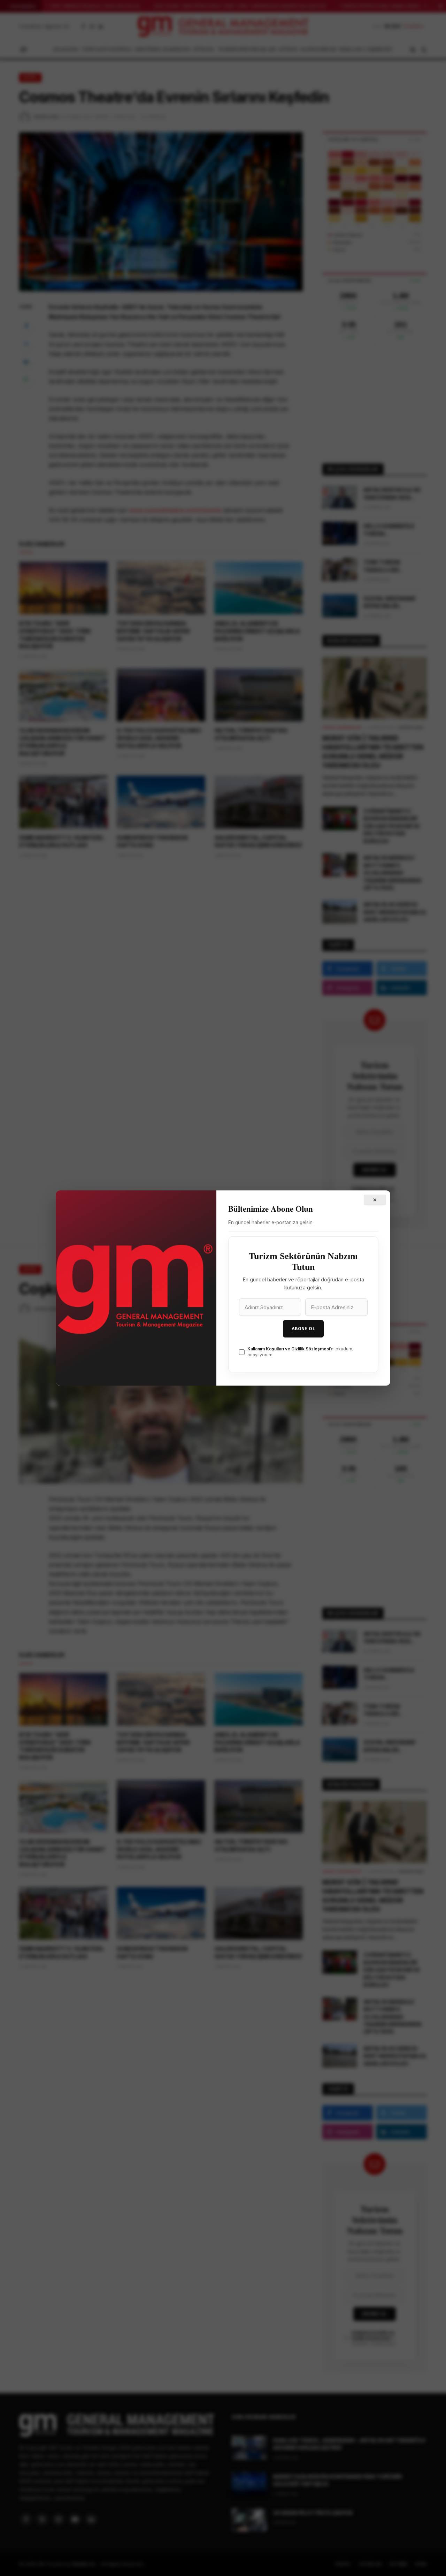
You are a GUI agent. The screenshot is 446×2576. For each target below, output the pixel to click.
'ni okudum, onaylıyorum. (300, 1352)
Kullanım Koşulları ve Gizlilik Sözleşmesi (289, 1349)
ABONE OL (303, 1329)
